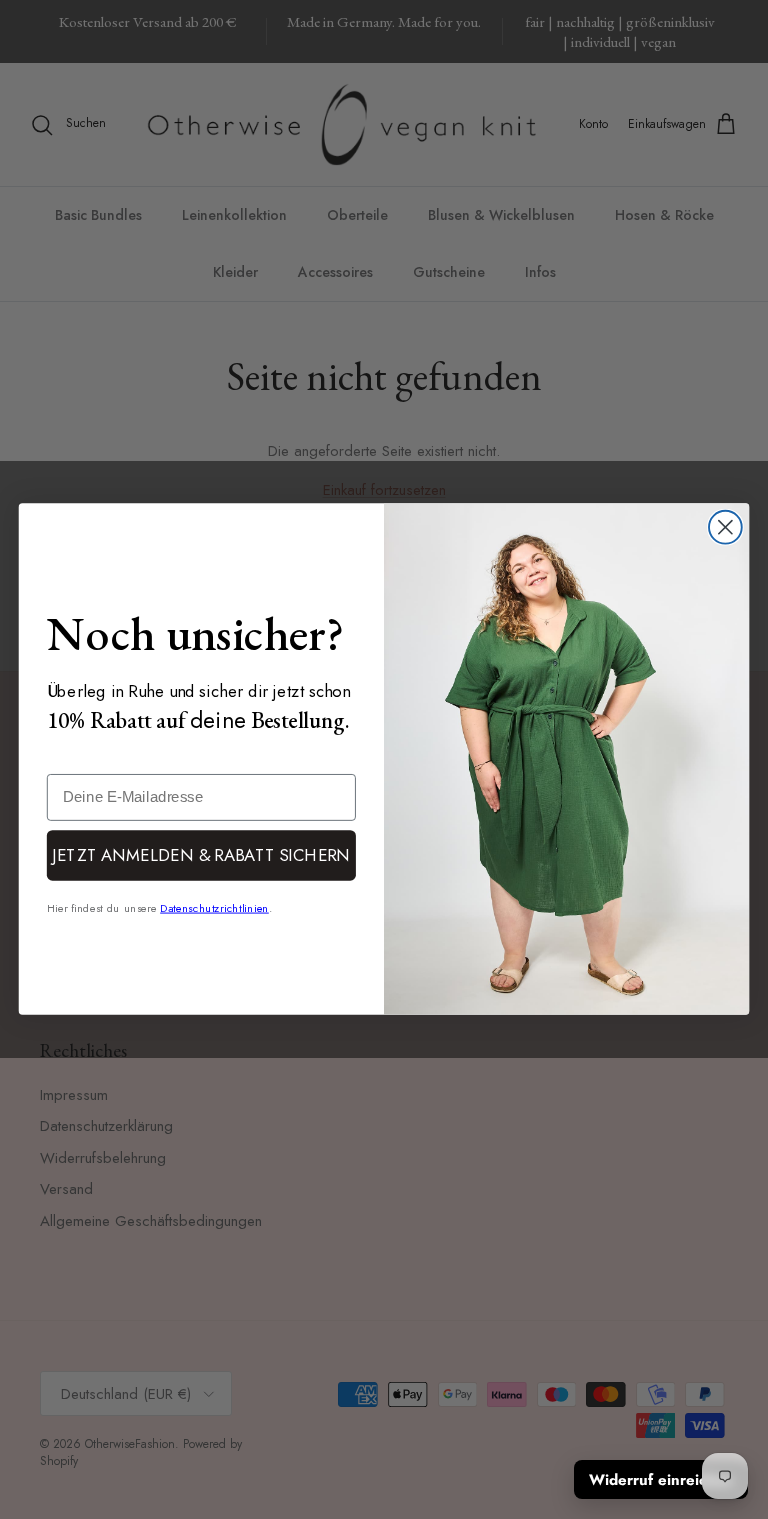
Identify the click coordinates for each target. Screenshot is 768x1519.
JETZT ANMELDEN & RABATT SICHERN (201, 855)
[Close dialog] (725, 527)
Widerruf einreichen (661, 1480)
